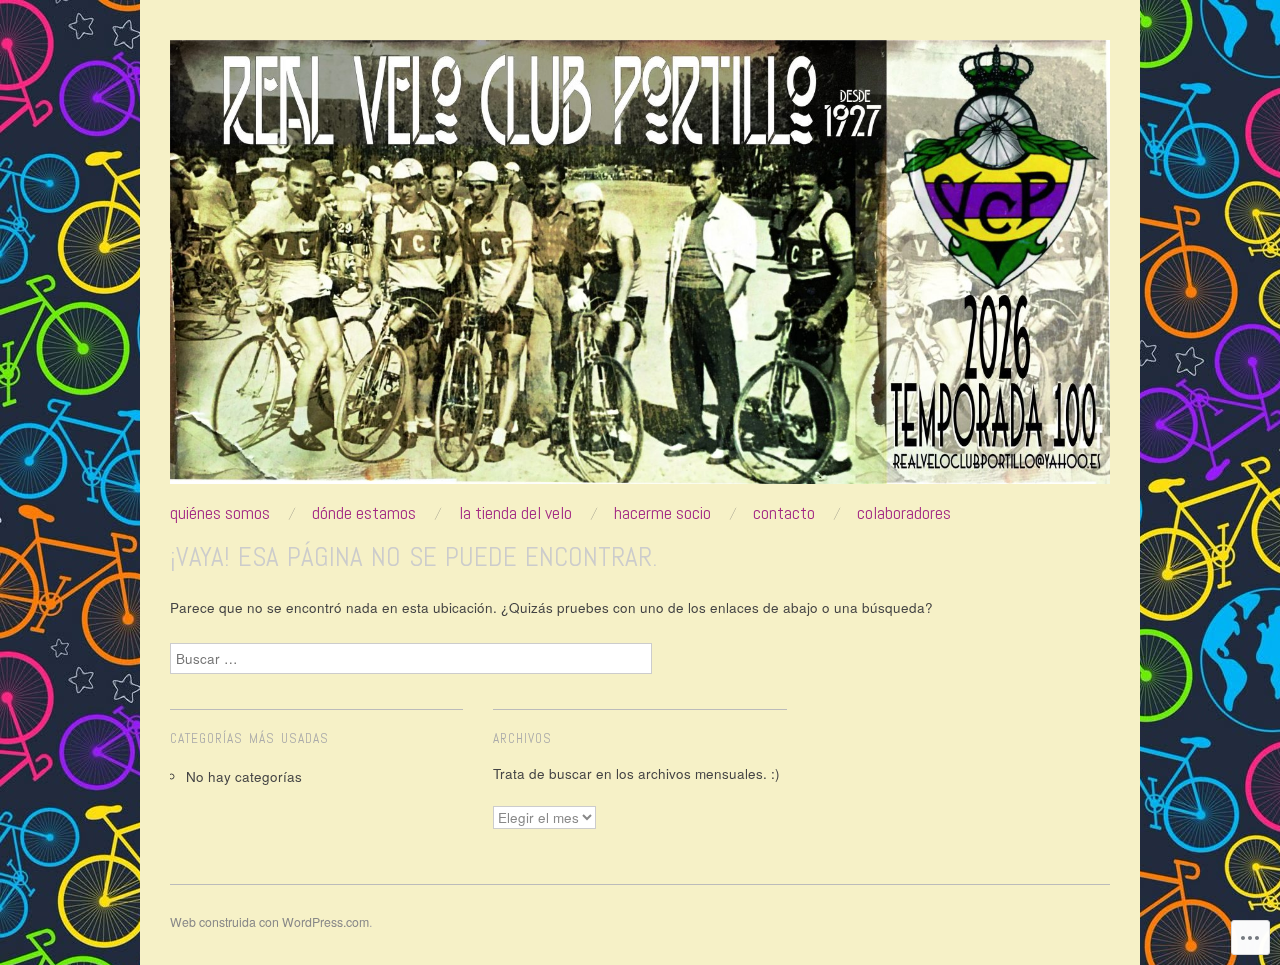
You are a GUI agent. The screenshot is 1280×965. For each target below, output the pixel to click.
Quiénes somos (220, 513)
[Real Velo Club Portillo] (640, 270)
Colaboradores (904, 513)
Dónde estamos (364, 513)
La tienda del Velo (515, 513)
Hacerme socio (662, 513)
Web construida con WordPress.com (269, 922)
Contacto (784, 513)
